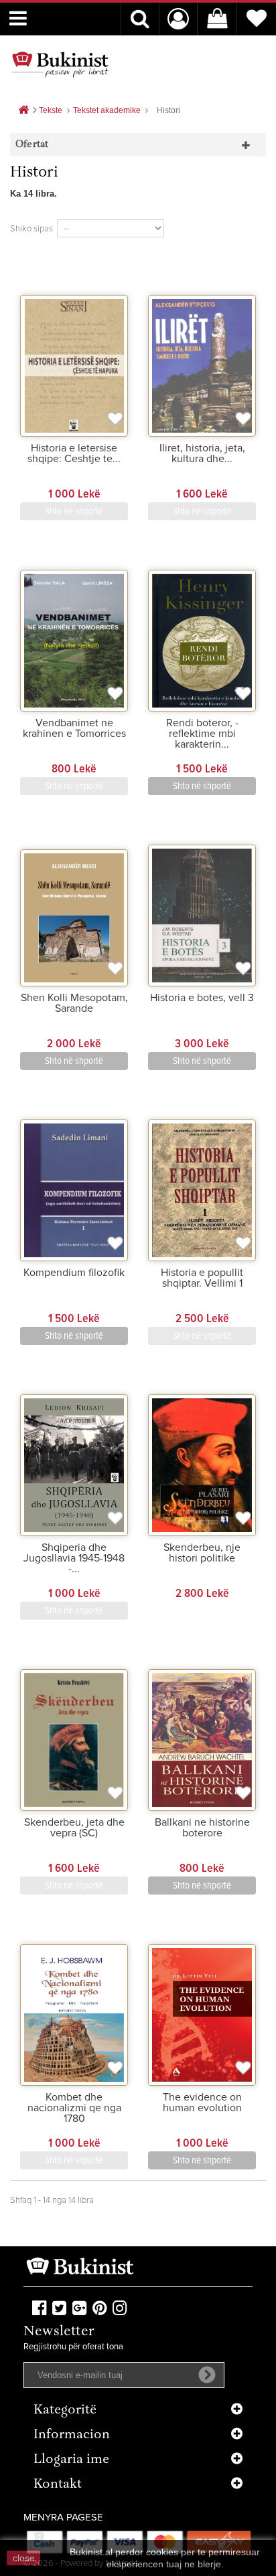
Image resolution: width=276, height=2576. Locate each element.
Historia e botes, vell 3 (202, 998)
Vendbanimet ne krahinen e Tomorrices (74, 728)
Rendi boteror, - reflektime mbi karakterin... (202, 734)
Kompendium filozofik (74, 1273)
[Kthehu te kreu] (23, 111)
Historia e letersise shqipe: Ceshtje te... (74, 453)
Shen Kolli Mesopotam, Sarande (74, 1003)
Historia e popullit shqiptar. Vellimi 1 (202, 1278)
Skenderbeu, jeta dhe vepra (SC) (74, 1828)
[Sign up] (207, 2375)
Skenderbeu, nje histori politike (202, 1553)
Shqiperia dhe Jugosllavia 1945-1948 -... (74, 1558)
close (24, 2558)
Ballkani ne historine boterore (202, 1828)
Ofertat (32, 145)
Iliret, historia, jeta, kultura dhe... (202, 453)
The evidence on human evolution (202, 2103)
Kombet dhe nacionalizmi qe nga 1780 (74, 2108)
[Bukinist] (60, 64)
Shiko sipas (31, 229)
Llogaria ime (71, 2460)
